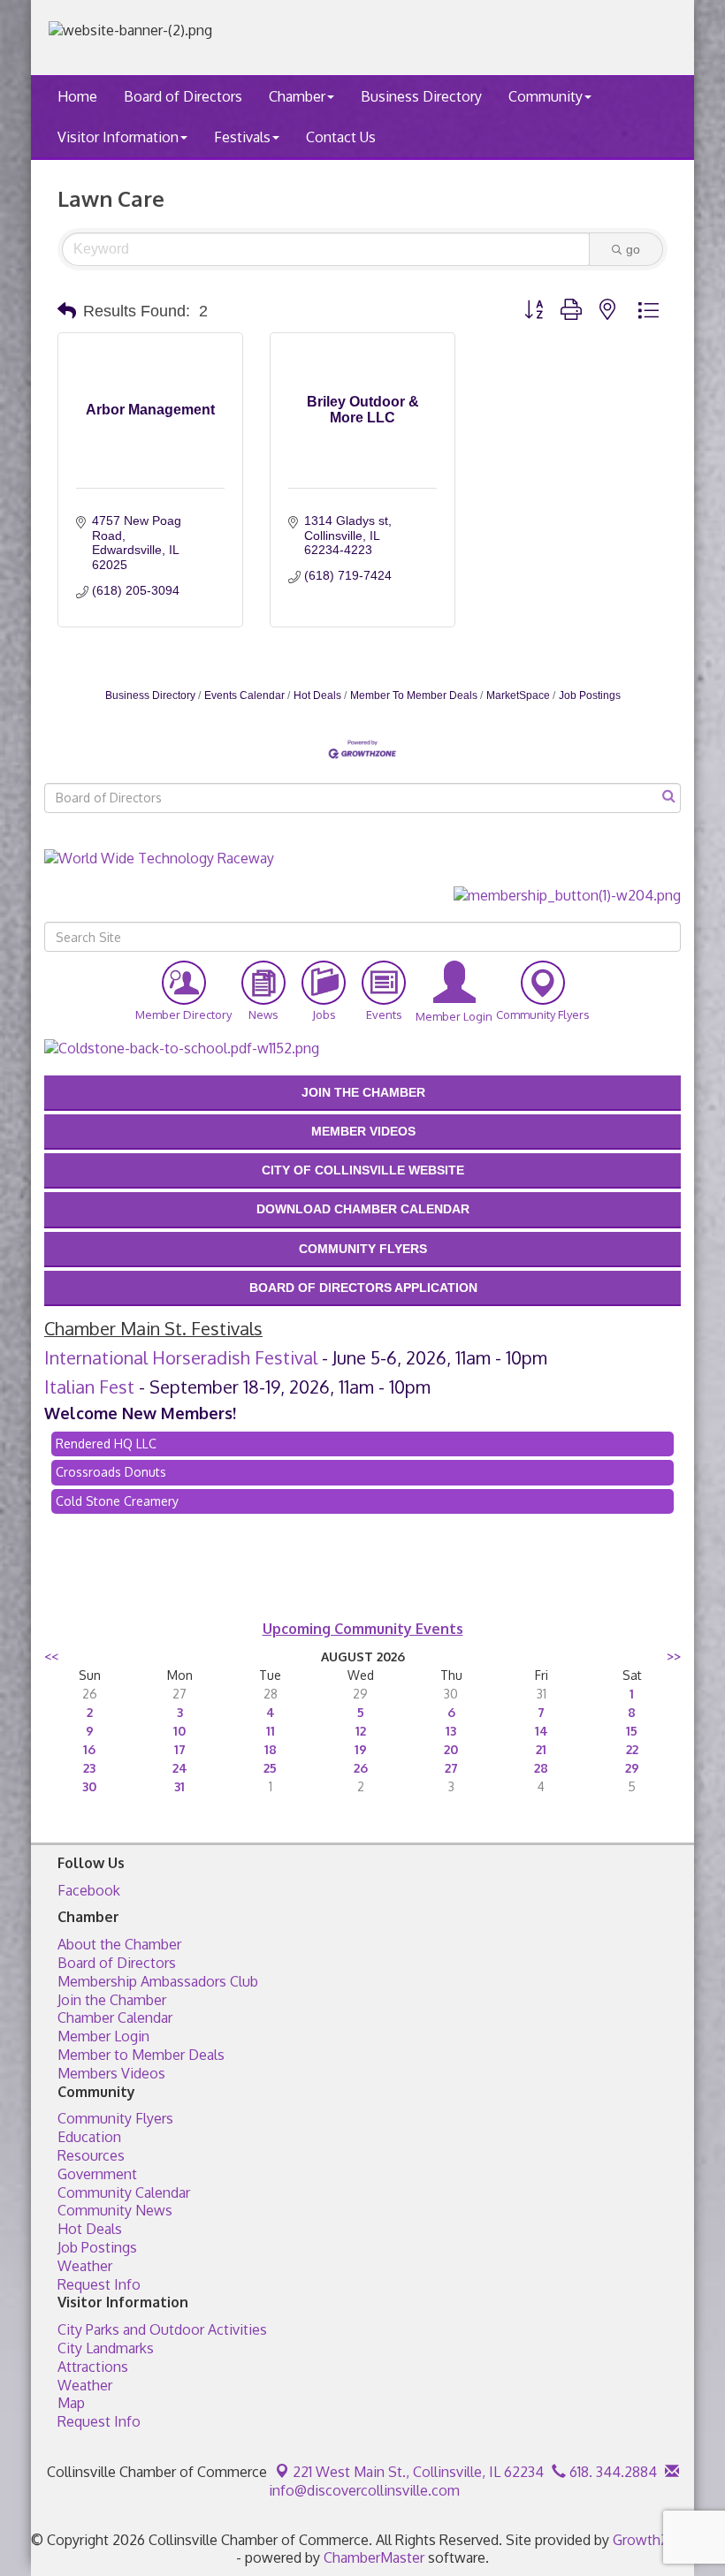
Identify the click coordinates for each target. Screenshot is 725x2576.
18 (271, 1749)
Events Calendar (244, 695)
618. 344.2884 (611, 2472)
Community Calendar (124, 2192)
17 (180, 1749)
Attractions (93, 2367)
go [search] (633, 249)
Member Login (103, 2036)
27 (451, 1768)
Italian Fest (89, 1387)
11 (271, 1731)
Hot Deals (317, 695)
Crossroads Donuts (111, 1472)
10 (179, 1731)
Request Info (99, 2284)
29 (632, 1768)
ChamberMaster (374, 2557)
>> (674, 1657)
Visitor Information (118, 137)
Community (546, 96)
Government (97, 2174)
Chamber (297, 96)
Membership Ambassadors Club (158, 1981)
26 (361, 1768)
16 (89, 1749)
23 (89, 1768)
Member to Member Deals (141, 2055)
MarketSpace (518, 695)
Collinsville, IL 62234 (418, 2472)
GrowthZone (653, 2540)
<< (51, 1657)
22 (632, 1749)
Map (71, 2403)
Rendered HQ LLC (106, 1444)
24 (180, 1768)
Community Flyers (115, 2118)
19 (361, 1749)
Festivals (242, 137)
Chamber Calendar (115, 2017)
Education (89, 2137)
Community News (115, 2210)
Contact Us (341, 137)
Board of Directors (183, 96)
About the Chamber (119, 1944)
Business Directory (421, 96)
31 (179, 1786)
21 (541, 1749)
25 (270, 1768)
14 (542, 1731)
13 (451, 1731)
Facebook (89, 1890)
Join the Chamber (112, 2000)
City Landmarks (106, 2348)
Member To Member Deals (414, 695)
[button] (67, 311)
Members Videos (111, 2073)
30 (89, 1786)
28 (541, 1768)
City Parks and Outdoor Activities (162, 2329)
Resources (91, 2155)
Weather (85, 2266)
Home (77, 96)
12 (361, 1731)
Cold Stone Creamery (117, 1501)
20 (451, 1749)
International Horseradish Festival (181, 1357)
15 (632, 1731)
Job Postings (590, 695)
